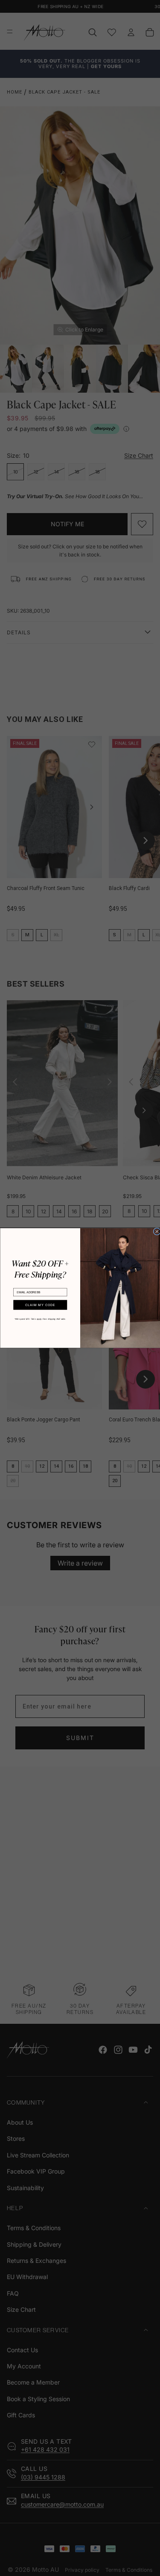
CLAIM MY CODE (40, 1305)
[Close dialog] (157, 1231)
